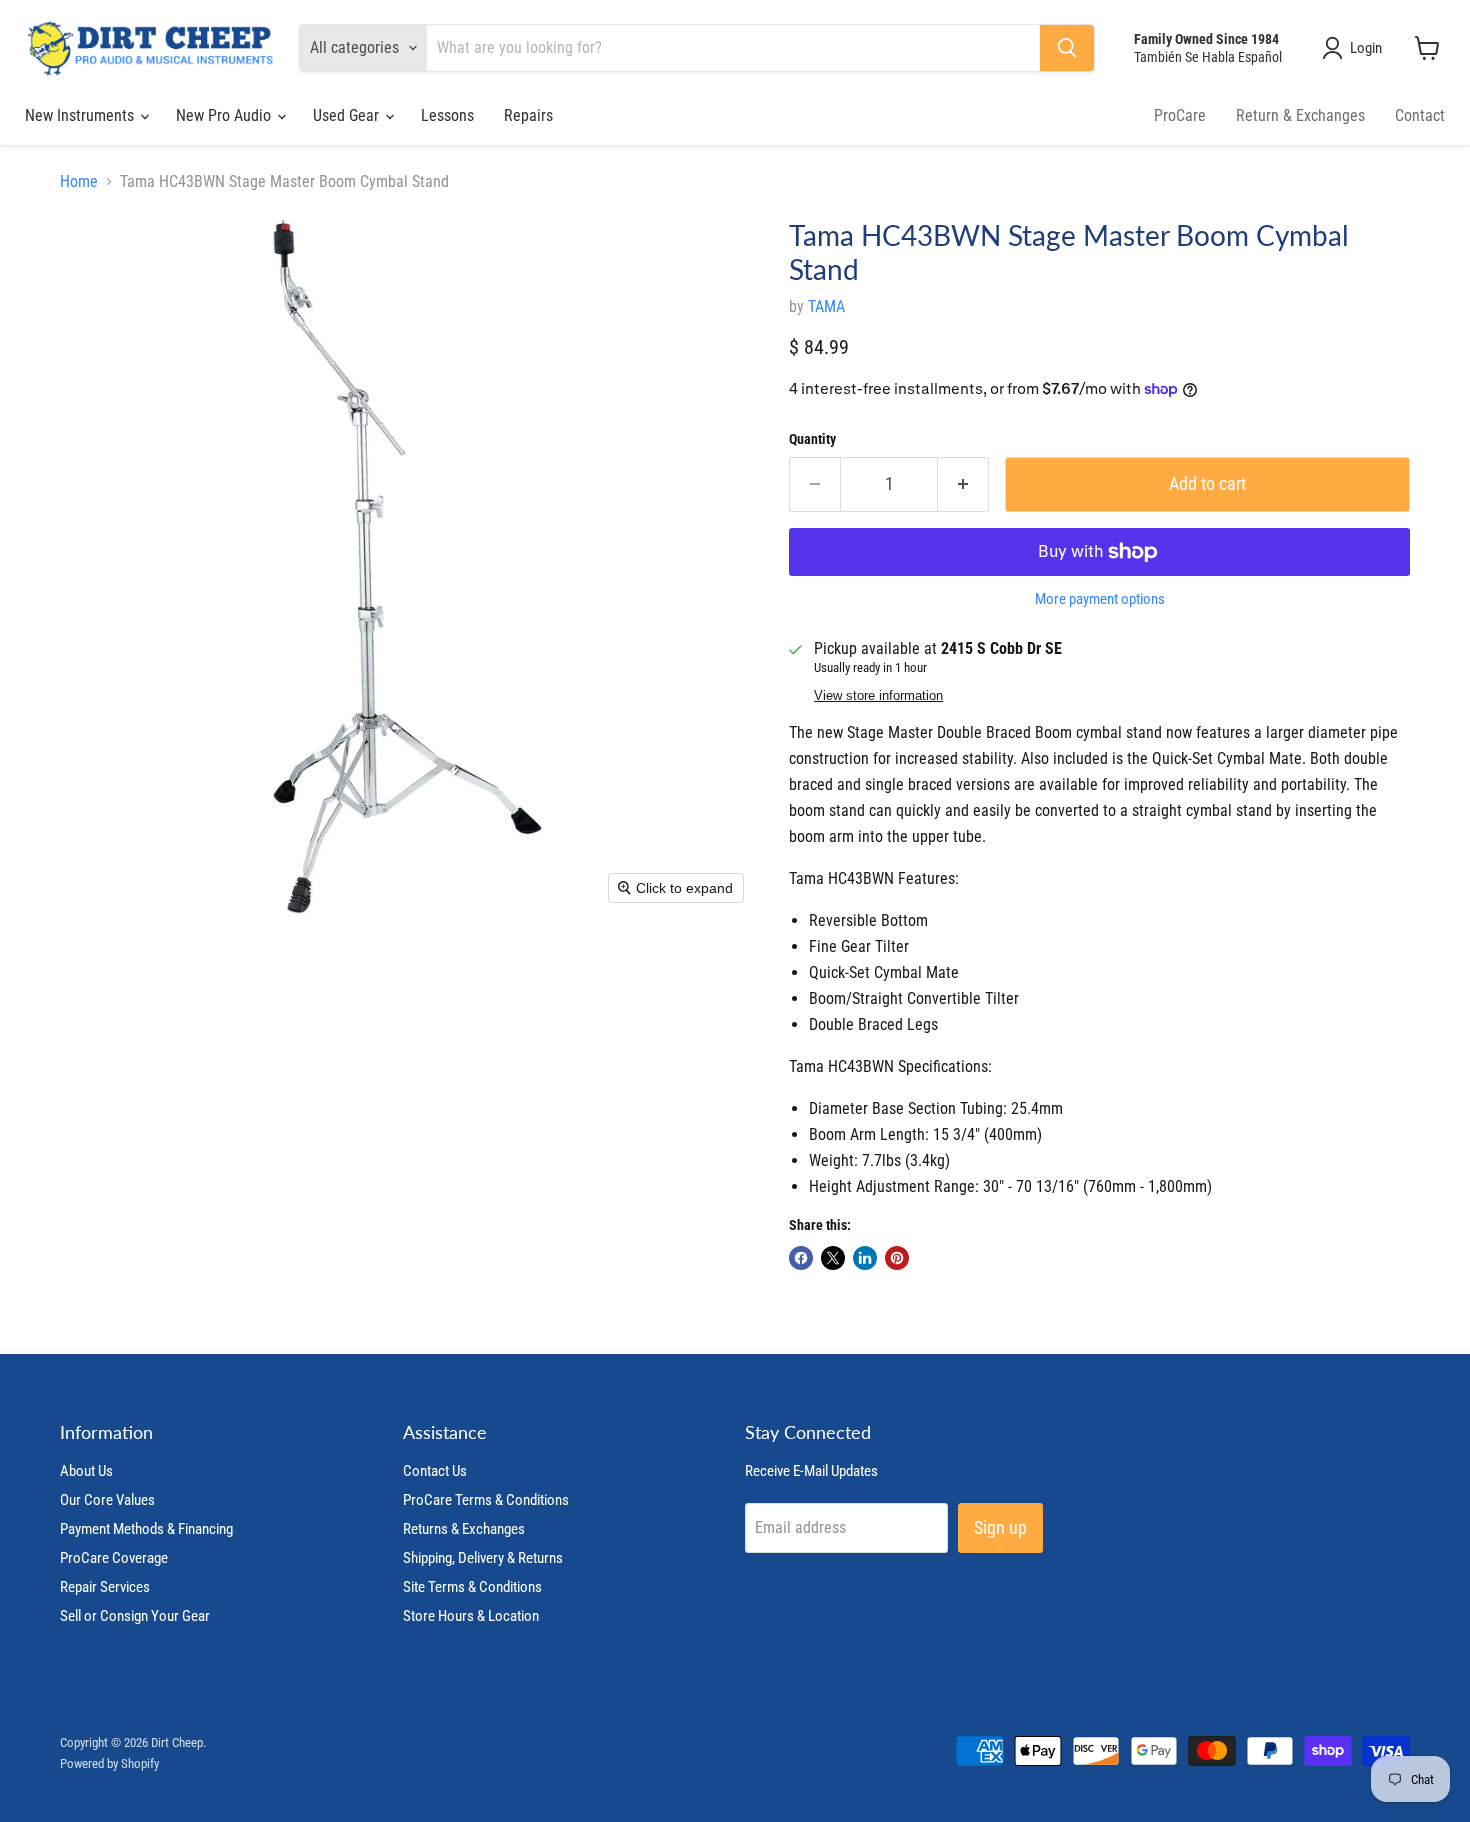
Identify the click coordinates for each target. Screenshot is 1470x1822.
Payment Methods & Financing (146, 1529)
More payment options (1100, 599)
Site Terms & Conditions (472, 1587)
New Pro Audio (225, 115)
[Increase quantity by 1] (963, 484)
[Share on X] (833, 1258)
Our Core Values (107, 1500)
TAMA (826, 306)
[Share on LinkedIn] (865, 1258)
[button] (1356, 48)
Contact (1420, 115)
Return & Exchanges (1300, 115)
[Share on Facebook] (801, 1258)
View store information (878, 696)
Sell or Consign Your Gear (135, 1616)
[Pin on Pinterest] (897, 1258)
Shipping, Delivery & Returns (483, 1558)
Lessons (447, 115)
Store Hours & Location (471, 1616)
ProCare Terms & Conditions (486, 1500)
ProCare (1180, 115)
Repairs (528, 115)
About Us (86, 1471)
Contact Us (435, 1471)
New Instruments (81, 115)
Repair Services (105, 1587)
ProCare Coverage (114, 1558)
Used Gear (348, 115)
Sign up (1000, 1527)
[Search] (1067, 48)
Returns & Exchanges (464, 1529)
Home (79, 182)
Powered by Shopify (109, 1763)
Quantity (812, 439)
